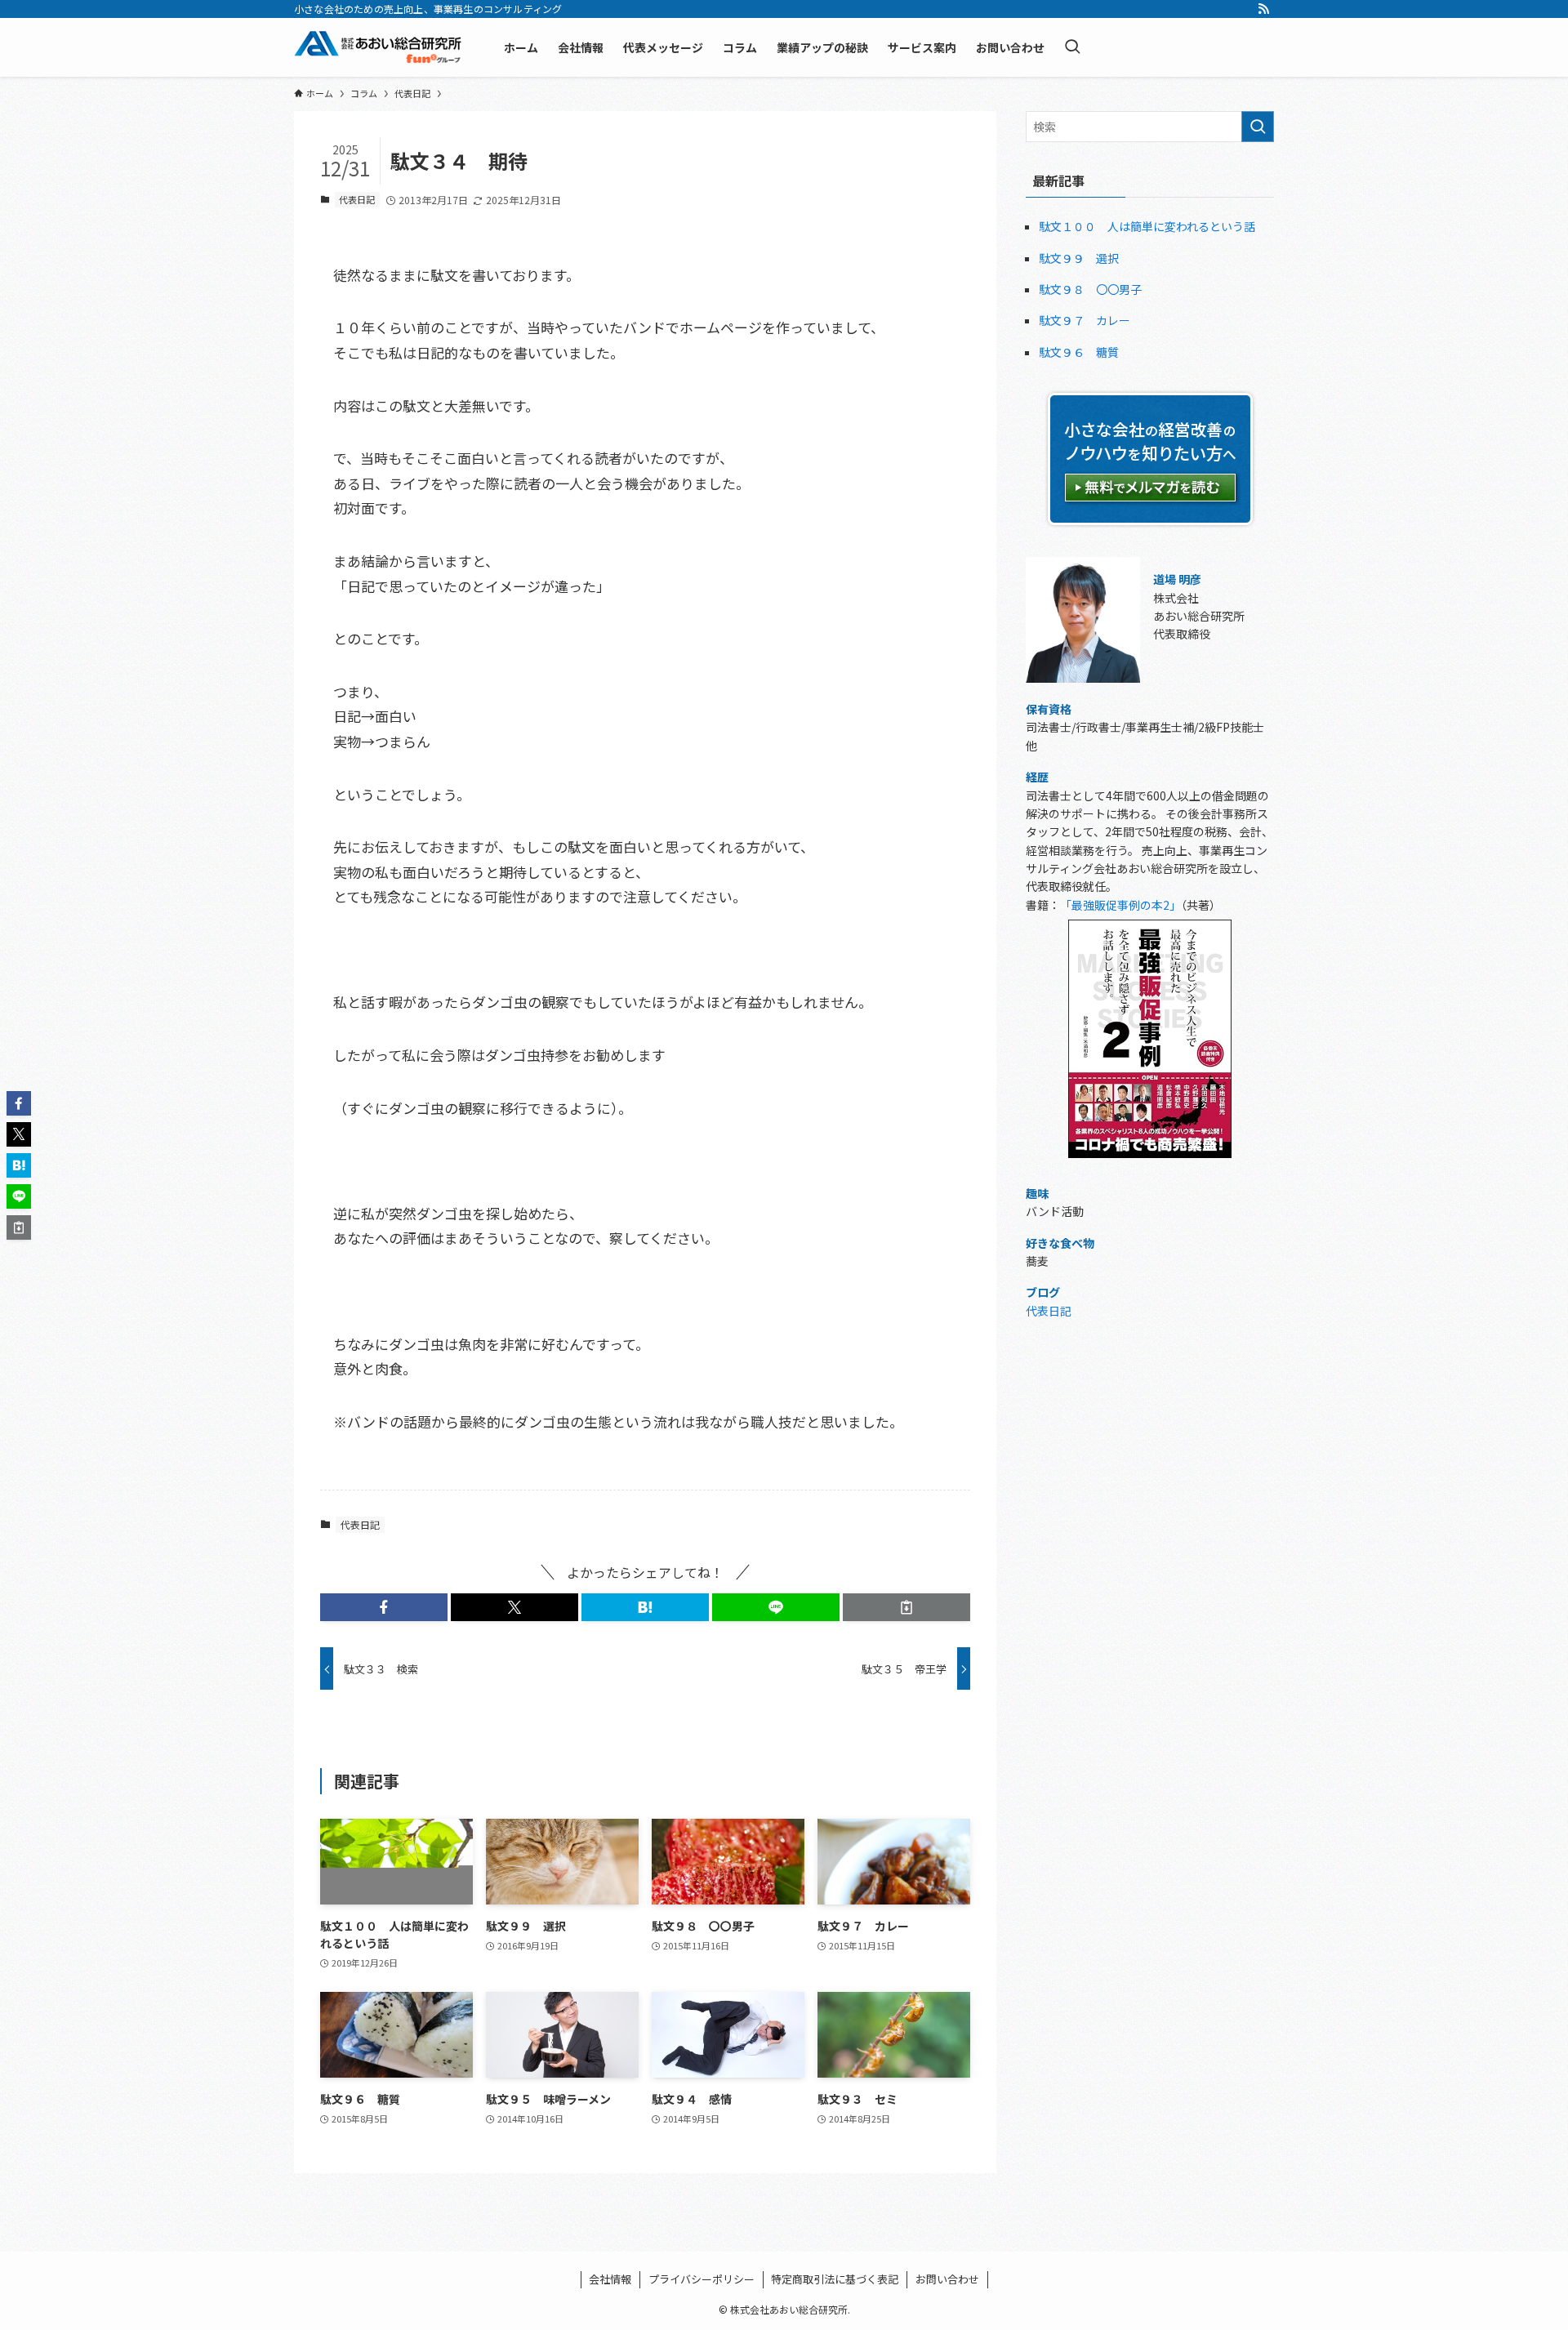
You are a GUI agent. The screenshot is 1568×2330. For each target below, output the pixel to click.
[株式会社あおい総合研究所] (378, 47)
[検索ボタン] (1072, 47)
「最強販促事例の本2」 (1120, 905)
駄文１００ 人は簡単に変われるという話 (1147, 226)
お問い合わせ (947, 2279)
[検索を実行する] (1258, 127)
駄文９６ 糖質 (1079, 352)
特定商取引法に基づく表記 (835, 2279)
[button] (384, 1607)
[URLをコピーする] (906, 1607)
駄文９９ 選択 (1079, 258)
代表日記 (357, 199)
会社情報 (610, 2279)
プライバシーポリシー (702, 2279)
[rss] (1263, 9)
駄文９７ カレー (1085, 320)
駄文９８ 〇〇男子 (1090, 289)
